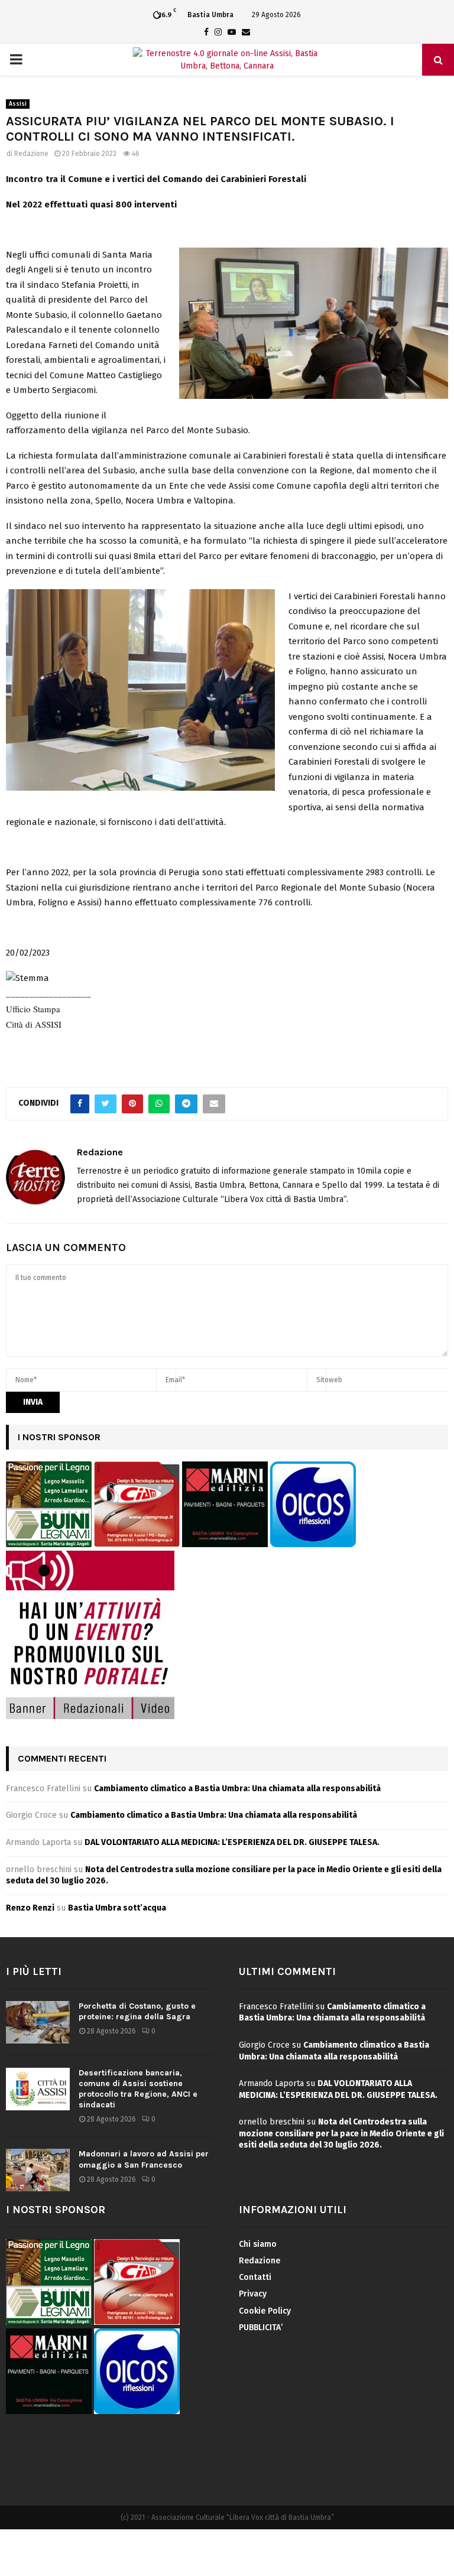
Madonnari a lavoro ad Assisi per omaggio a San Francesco (144, 2159)
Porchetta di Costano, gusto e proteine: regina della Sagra (137, 2011)
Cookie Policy (265, 2311)
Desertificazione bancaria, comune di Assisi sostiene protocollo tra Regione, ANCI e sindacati (138, 2089)
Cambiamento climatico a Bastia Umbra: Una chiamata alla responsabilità (237, 1789)
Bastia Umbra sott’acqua (117, 1908)
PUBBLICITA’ (261, 2328)
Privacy (253, 2294)
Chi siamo (258, 2244)
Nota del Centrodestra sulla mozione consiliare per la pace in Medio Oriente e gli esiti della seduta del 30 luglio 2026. (341, 2133)
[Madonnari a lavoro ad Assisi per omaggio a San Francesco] (38, 2170)
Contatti (255, 2277)
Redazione (31, 154)
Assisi (18, 104)
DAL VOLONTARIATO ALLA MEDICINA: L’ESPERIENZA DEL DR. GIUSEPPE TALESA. (232, 1842)
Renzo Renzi (30, 1908)
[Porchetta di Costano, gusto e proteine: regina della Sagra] (38, 2022)
